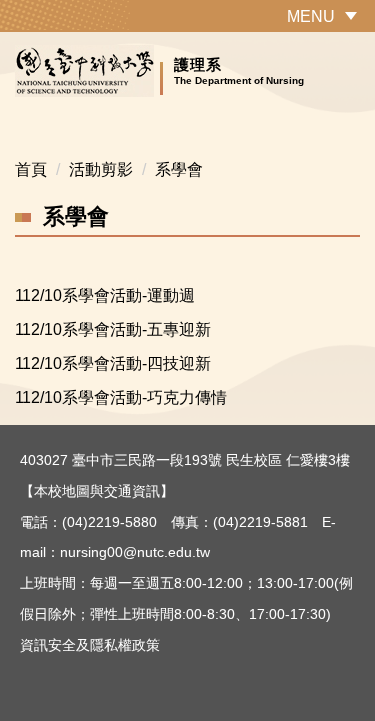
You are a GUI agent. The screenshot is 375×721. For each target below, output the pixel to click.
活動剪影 (101, 169)
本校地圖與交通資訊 (97, 491)
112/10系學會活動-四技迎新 (113, 363)
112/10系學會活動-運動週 (105, 295)
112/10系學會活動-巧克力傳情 (121, 397)
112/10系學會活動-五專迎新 (113, 329)
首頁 (31, 169)
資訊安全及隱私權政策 (90, 645)
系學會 (179, 169)
